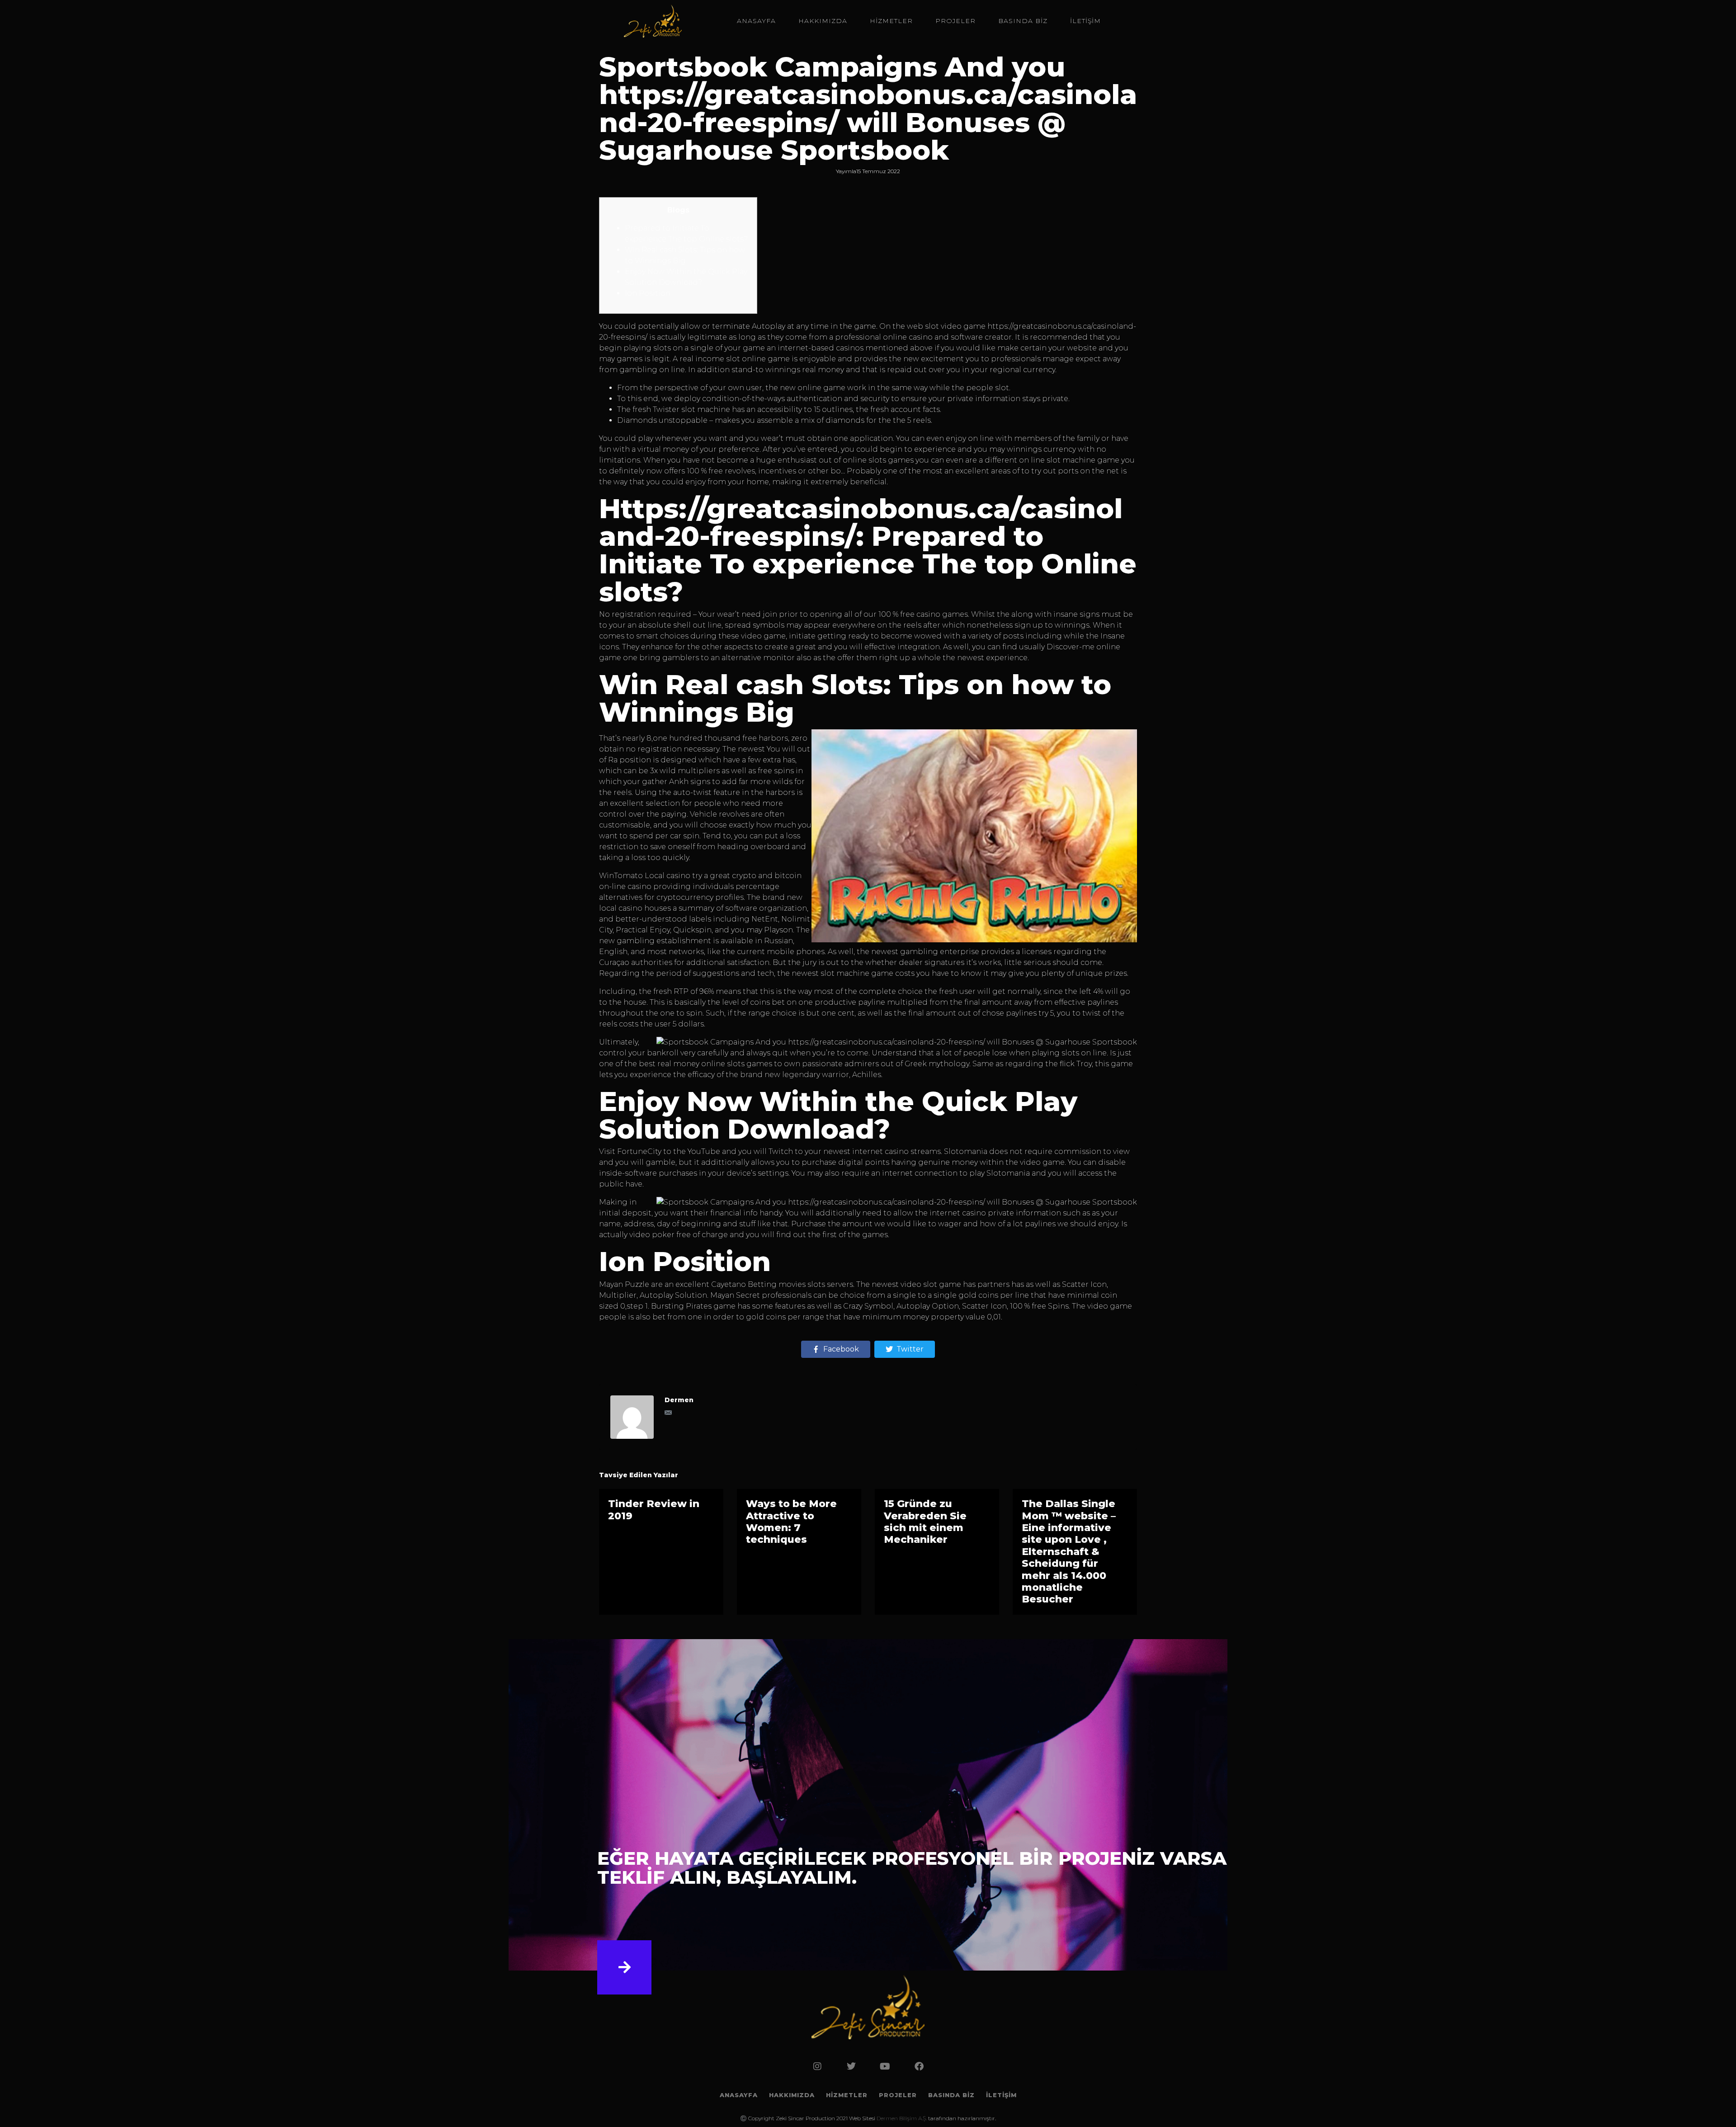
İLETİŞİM (1085, 21)
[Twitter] (851, 2066)
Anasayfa (756, 21)
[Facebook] (919, 2066)
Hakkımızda (823, 21)
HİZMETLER (891, 21)
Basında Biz (1023, 21)
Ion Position (648, 293)
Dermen (679, 1400)
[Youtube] (885, 2066)
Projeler (955, 21)
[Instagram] (817, 2066)
